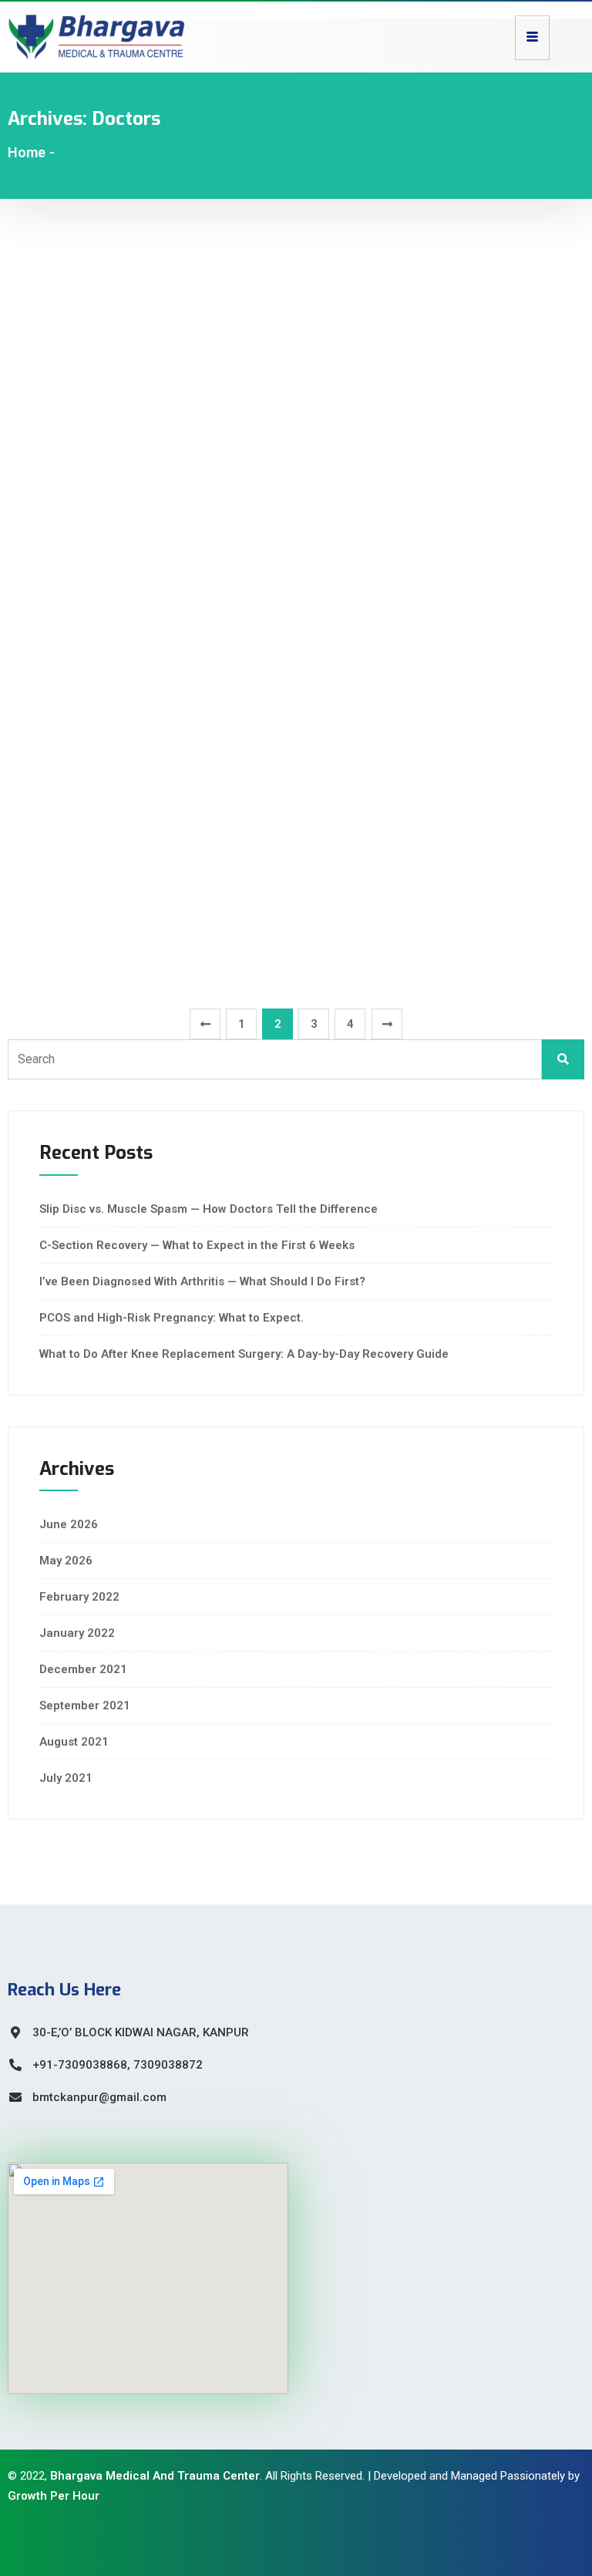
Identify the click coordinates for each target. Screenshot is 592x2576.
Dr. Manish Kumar (105, 877)
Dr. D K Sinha (77, 515)
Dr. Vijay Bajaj (82, 732)
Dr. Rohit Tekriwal (103, 370)
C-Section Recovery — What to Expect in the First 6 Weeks (197, 1245)
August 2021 (74, 1742)
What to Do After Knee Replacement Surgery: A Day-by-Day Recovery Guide (244, 1354)
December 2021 (83, 1669)
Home (27, 152)
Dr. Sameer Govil (98, 588)
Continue (34, 346)
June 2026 (69, 1524)
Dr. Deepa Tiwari (96, 443)
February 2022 (79, 1597)
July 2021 (66, 1778)
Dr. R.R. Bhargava (100, 805)
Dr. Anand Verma (99, 660)
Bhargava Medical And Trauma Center (155, 2476)
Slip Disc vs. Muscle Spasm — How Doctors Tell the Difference (209, 1209)
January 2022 (77, 1633)
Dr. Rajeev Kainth (100, 298)
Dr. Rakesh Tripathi (110, 950)
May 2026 (66, 1561)
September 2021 (85, 1706)
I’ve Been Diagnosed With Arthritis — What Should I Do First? (202, 1281)
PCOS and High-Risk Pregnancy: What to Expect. (172, 1318)
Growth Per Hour (54, 2496)
